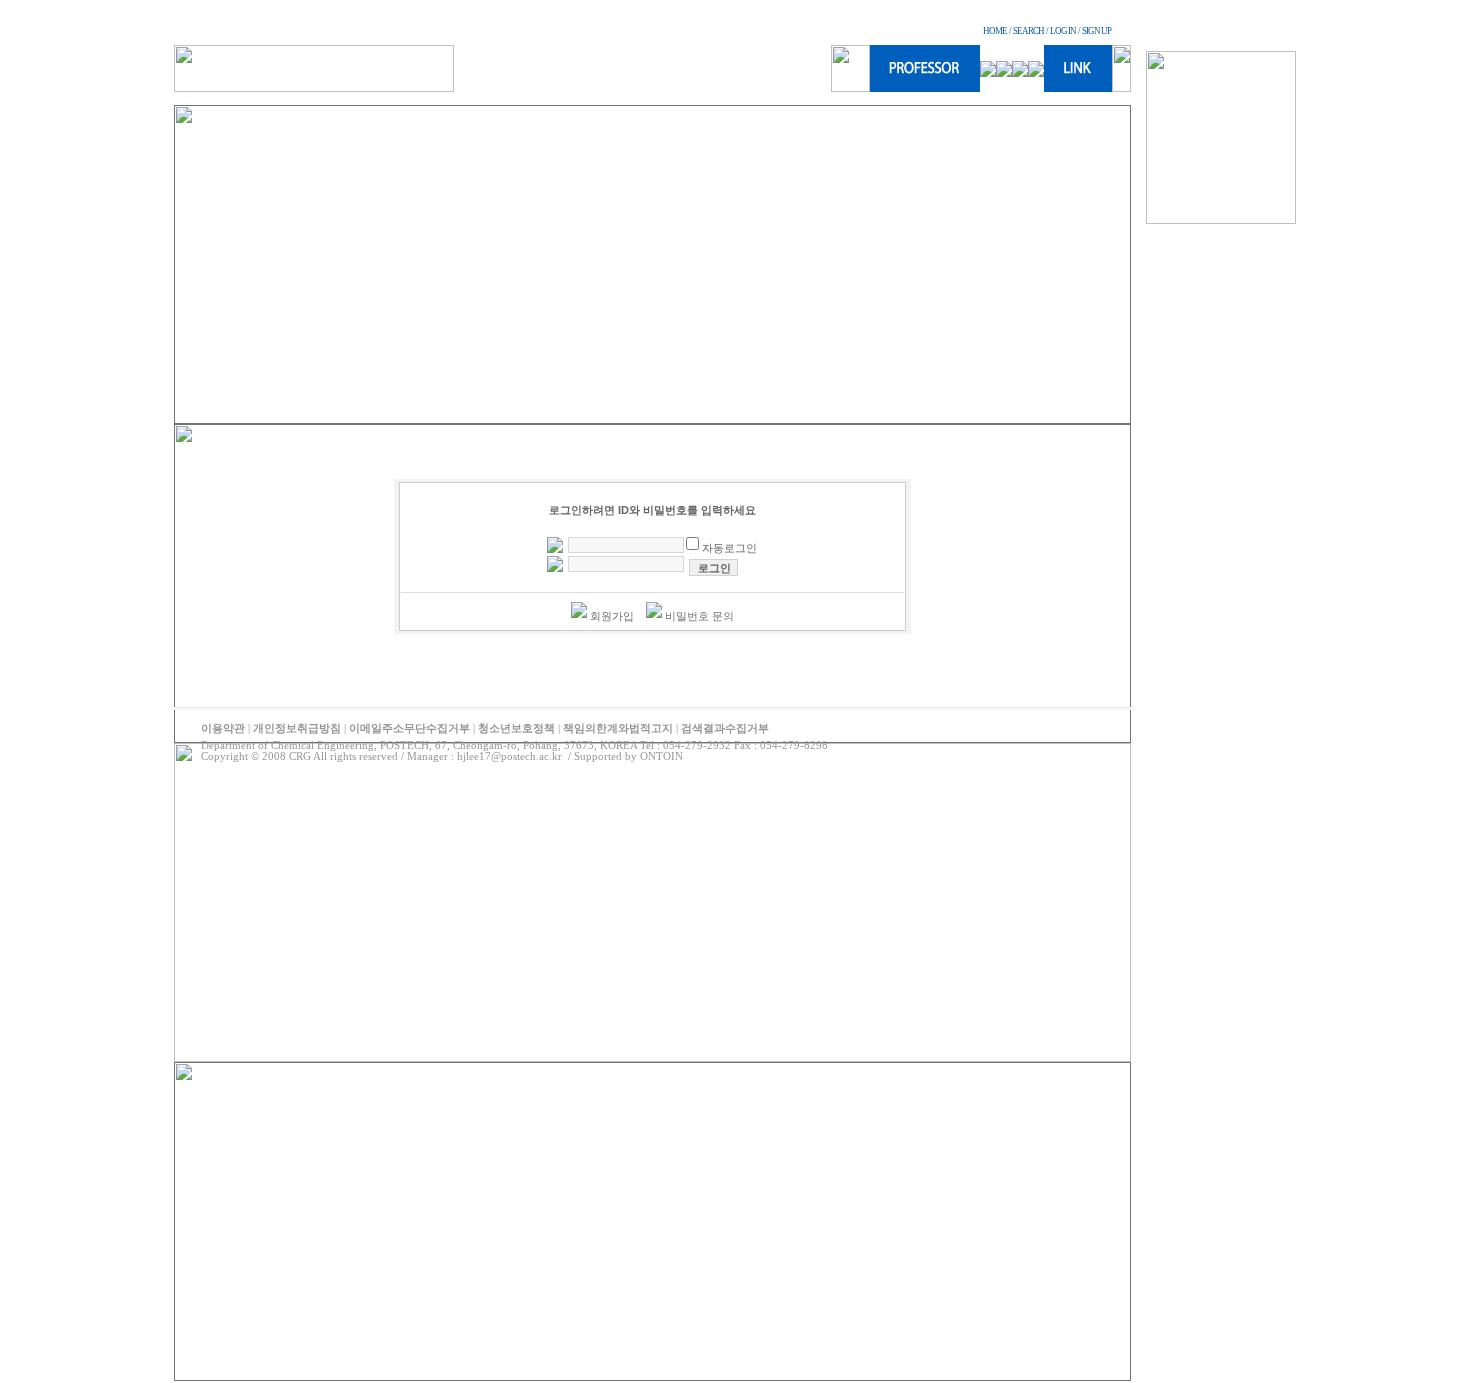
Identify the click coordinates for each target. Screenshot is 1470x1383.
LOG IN (1063, 31)
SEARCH (1028, 31)
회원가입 (612, 616)
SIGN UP (1096, 31)
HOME (995, 31)
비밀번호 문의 (699, 616)
